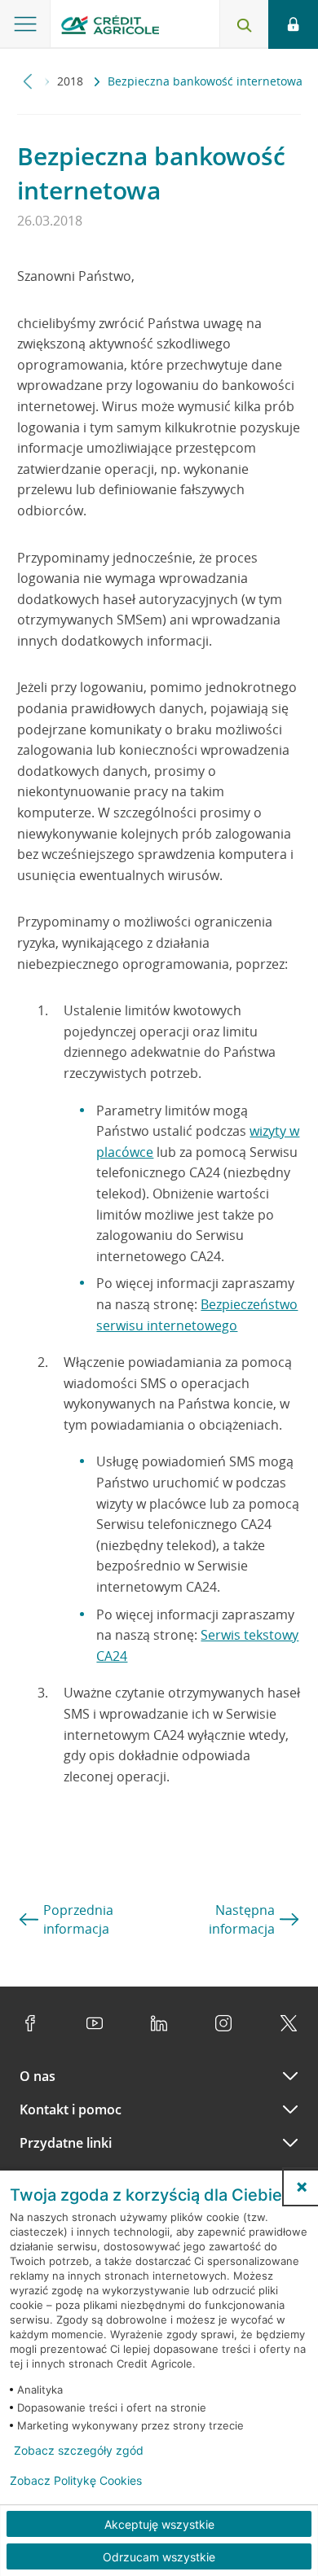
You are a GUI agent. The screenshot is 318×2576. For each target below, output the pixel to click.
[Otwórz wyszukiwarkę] (244, 24)
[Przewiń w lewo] (28, 81)
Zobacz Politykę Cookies (76, 2481)
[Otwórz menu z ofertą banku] (25, 24)
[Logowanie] (293, 24)
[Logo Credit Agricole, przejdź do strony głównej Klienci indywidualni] (110, 27)
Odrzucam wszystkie (159, 2557)
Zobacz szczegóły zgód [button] (79, 2451)
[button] (302, 2187)
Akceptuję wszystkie (159, 2524)
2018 (72, 81)
